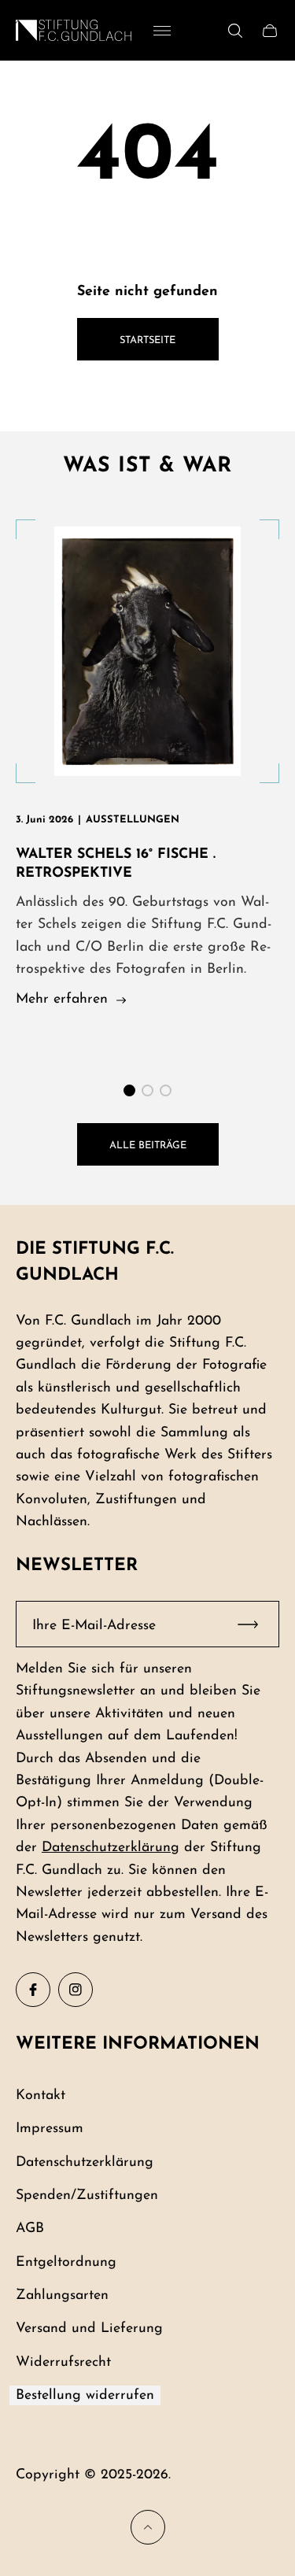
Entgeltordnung (66, 2262)
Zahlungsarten (62, 2295)
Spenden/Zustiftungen (87, 2195)
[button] (129, 1090)
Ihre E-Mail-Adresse (94, 1626)
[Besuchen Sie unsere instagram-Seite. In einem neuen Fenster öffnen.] (76, 1990)
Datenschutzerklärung (111, 1848)
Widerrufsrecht (63, 2362)
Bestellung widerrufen (85, 2395)
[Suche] (235, 31)
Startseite (147, 340)
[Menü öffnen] (162, 31)
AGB (30, 2229)
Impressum (50, 2129)
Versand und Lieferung (89, 2328)
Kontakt (41, 2096)
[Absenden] (255, 1624)
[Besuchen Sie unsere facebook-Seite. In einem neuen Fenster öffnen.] (33, 1990)
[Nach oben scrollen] (148, 2527)
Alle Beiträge (148, 1146)
